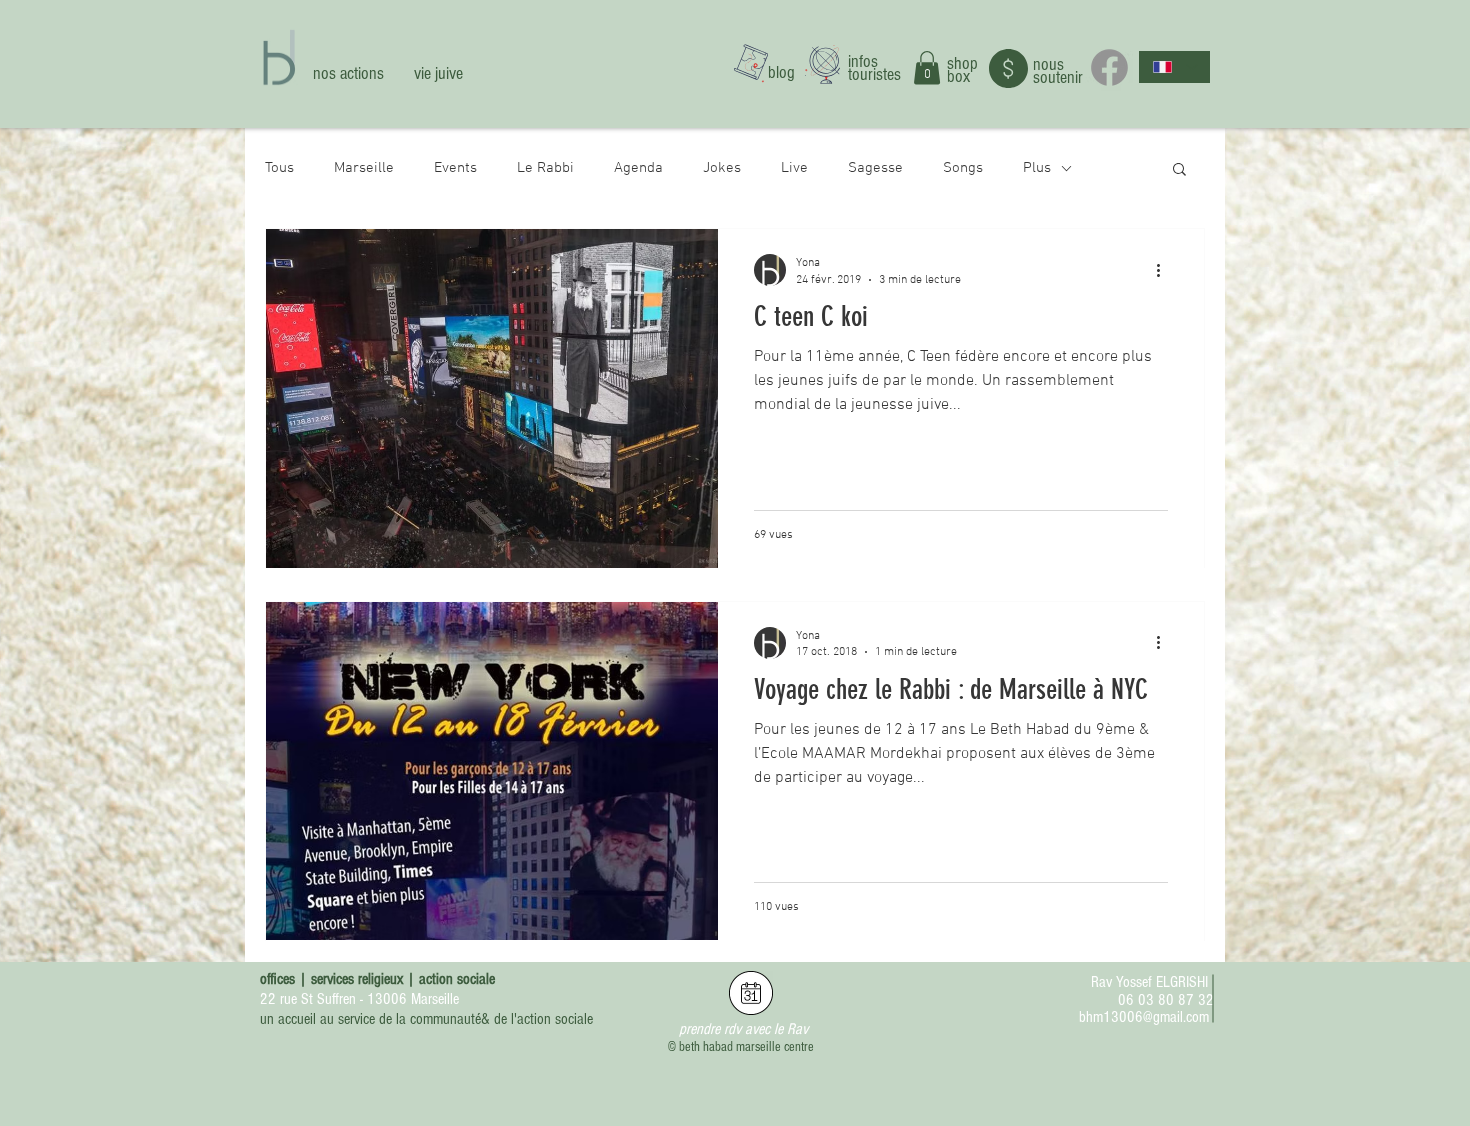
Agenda (638, 168)
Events (455, 168)
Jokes (722, 168)
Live (794, 168)
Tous (279, 168)
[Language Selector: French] (1174, 67)
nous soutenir (1058, 71)
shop (962, 63)
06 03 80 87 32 (1166, 1000)
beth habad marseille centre (746, 1047)
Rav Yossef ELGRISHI (1149, 982)
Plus (1037, 168)
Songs (963, 168)
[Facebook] (1109, 67)
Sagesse (875, 168)
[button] (927, 67)
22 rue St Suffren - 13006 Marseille (359, 999)
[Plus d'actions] (1165, 270)
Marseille (364, 168)
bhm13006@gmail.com (1144, 1017)
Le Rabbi (545, 168)
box (958, 76)
